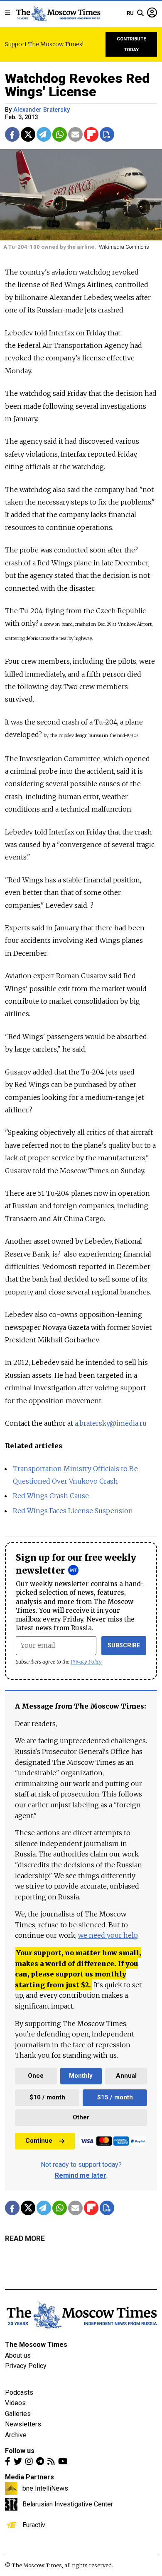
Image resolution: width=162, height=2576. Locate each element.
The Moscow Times (36, 2345)
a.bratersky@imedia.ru (111, 1423)
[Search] (140, 13)
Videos (15, 2403)
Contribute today (131, 44)
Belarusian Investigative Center (68, 2504)
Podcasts (19, 2392)
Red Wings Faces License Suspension (73, 1511)
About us (18, 2355)
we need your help (108, 1935)
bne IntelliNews (45, 2488)
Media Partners (29, 2477)
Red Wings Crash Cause (51, 1496)
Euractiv (34, 2525)
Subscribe (124, 1645)
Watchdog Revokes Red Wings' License (77, 85)
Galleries (18, 2414)
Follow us (20, 2451)
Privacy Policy (86, 1662)
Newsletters (23, 2424)
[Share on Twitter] (28, 134)
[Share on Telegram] (44, 134)
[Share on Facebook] (12, 134)
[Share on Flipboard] (91, 134)
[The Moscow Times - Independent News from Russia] (58, 13)
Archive (16, 2435)
